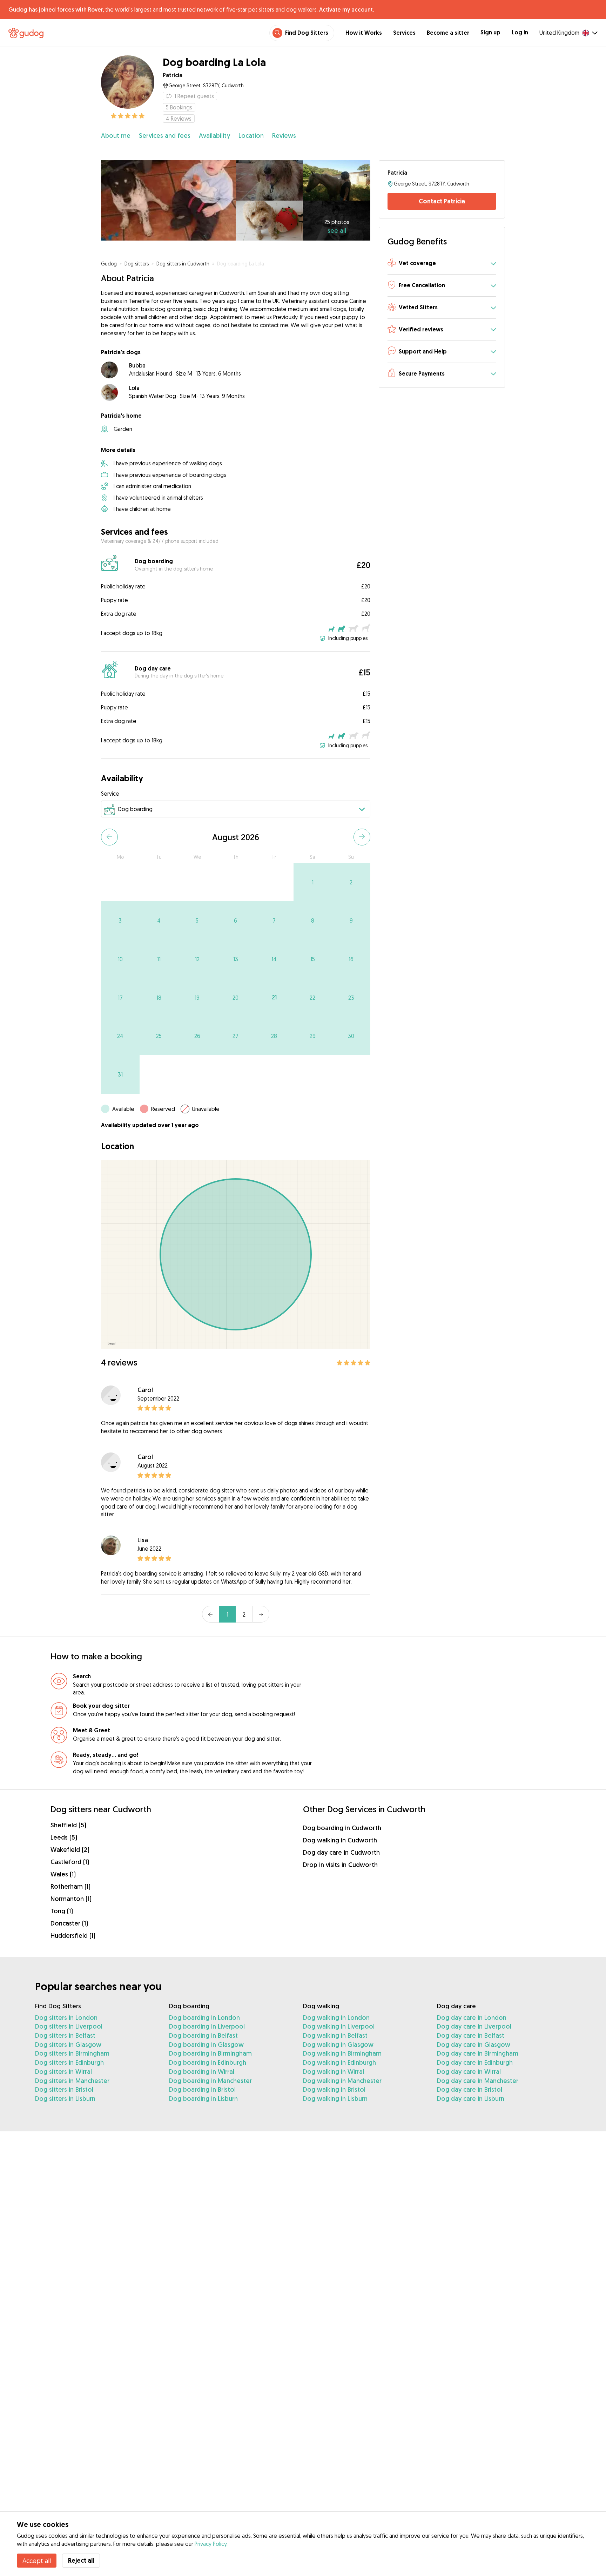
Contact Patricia (442, 201)
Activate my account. (346, 9)
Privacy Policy (211, 2544)
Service (110, 794)
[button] (442, 264)
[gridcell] (313, 882)
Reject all (81, 2560)
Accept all (37, 2561)
